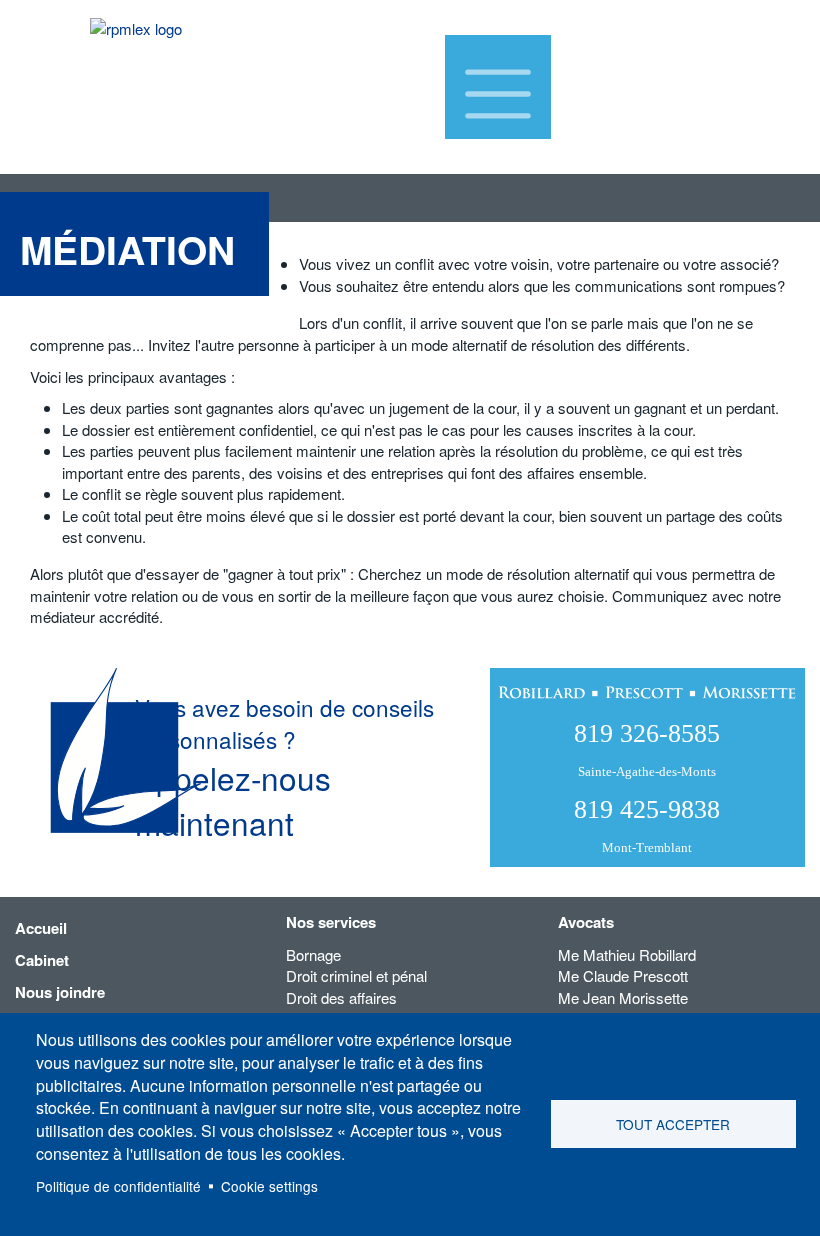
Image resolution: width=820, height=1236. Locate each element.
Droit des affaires (341, 997)
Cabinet (42, 960)
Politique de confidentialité (118, 1186)
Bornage (313, 954)
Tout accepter (673, 1124)
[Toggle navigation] (498, 87)
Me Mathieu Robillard (627, 954)
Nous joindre (60, 992)
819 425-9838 (647, 825)
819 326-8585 (647, 749)
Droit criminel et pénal (356, 975)
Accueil (41, 928)
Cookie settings (269, 1186)
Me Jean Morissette (623, 997)
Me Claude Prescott (623, 975)
